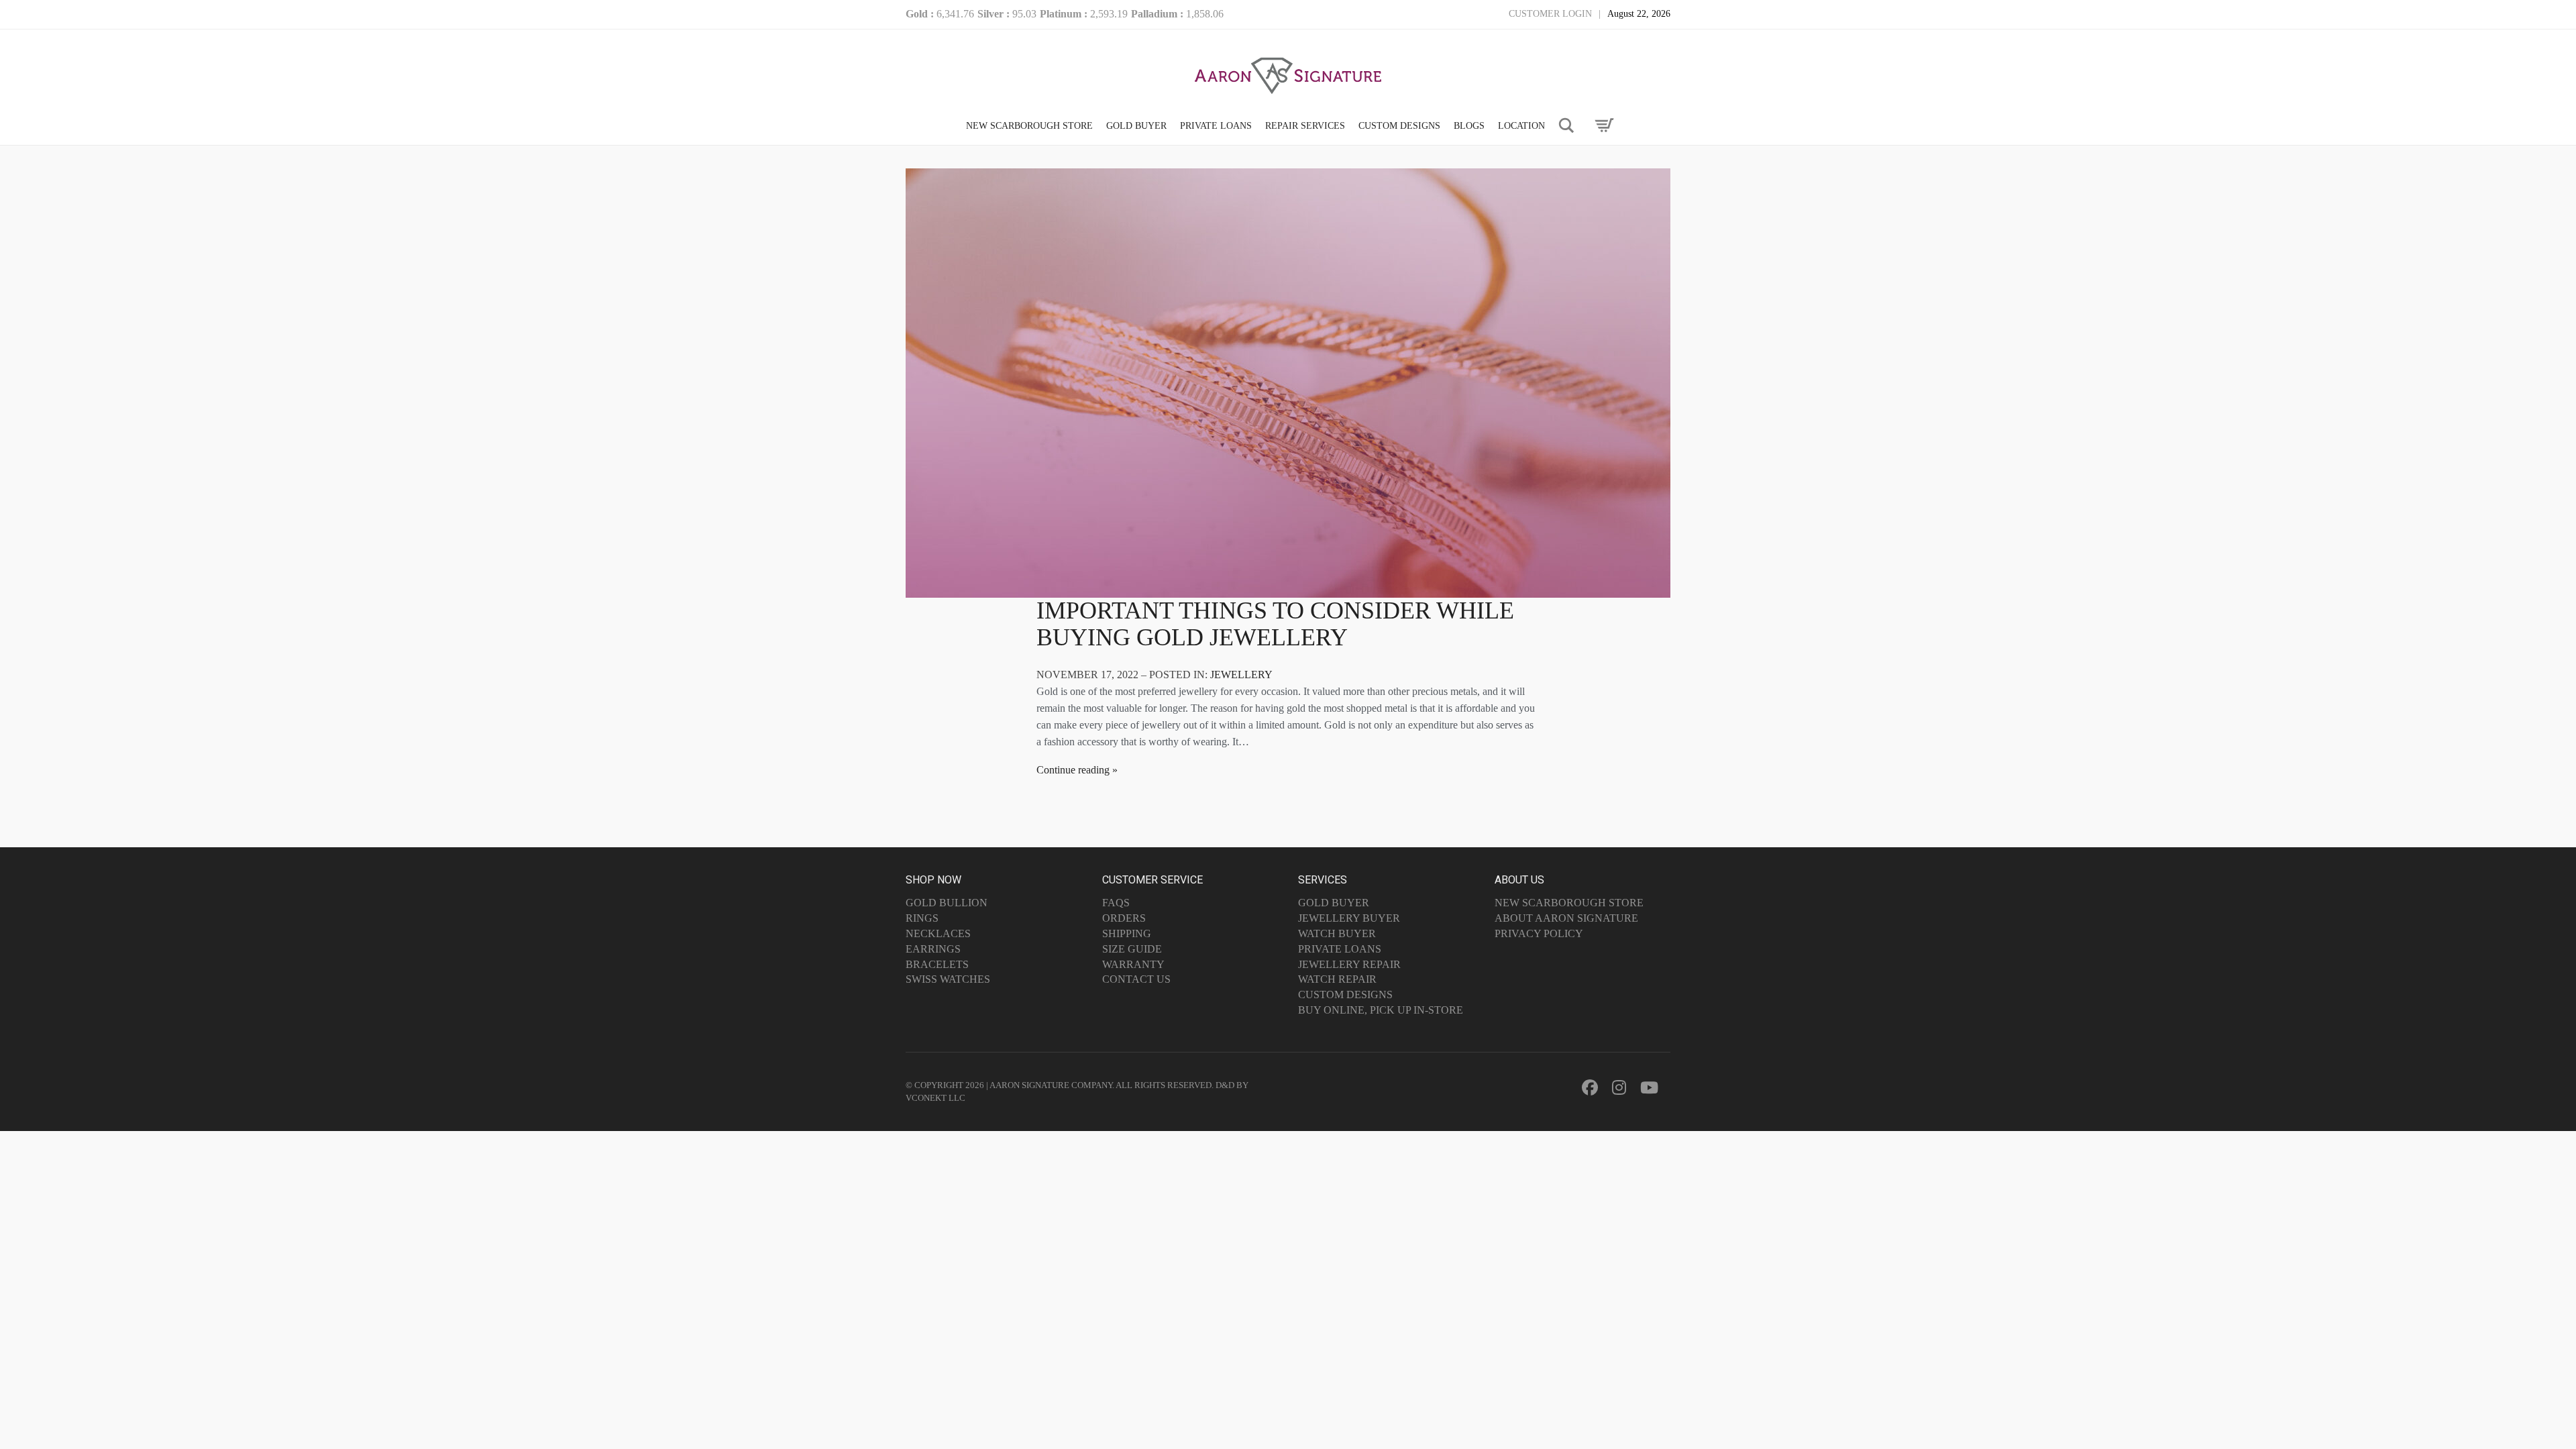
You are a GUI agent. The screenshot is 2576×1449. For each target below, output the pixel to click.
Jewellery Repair (1349, 964)
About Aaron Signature (1566, 918)
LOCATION (1521, 126)
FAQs (1116, 903)
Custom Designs (1345, 995)
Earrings (933, 949)
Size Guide (1132, 949)
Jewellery (1241, 675)
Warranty (1133, 964)
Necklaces (938, 933)
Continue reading (1073, 770)
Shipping (1127, 933)
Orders (1124, 918)
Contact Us (1136, 979)
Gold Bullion (947, 903)
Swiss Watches (948, 979)
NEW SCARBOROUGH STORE (1029, 126)
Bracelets (937, 964)
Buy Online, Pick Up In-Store (1381, 1010)
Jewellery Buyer (1349, 918)
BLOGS (1469, 126)
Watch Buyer (1337, 933)
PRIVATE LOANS (1216, 126)
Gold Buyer (1334, 903)
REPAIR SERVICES (1305, 126)
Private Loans (1340, 949)
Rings (922, 918)
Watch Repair (1337, 979)
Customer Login (1550, 14)
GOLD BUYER (1136, 126)
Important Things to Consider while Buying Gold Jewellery (1275, 624)
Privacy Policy (1539, 933)
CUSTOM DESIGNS (1399, 126)
